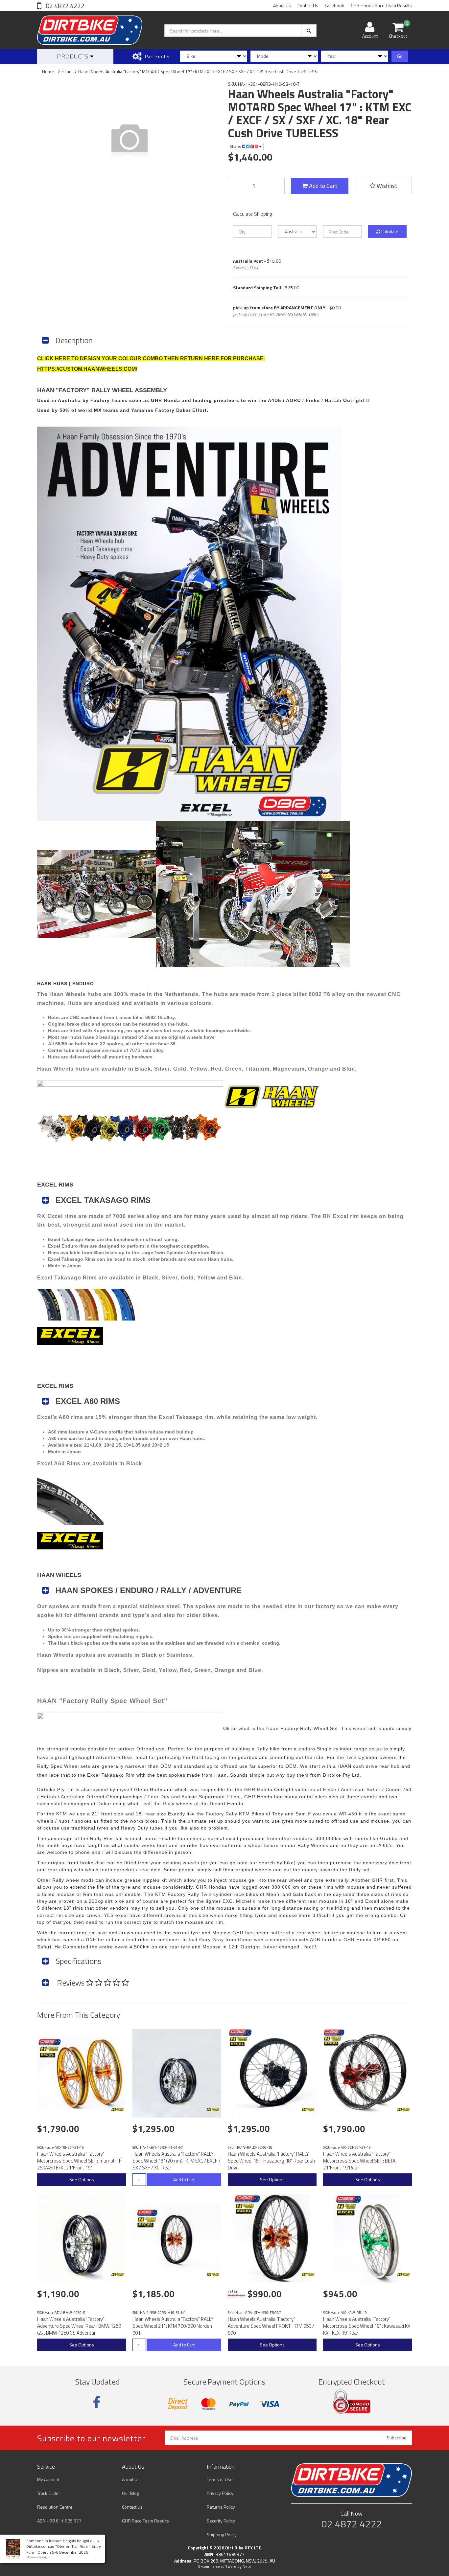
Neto (247, 2566)
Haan (67, 71)
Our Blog (130, 2493)
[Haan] (118, 2109)
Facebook (334, 5)
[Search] (309, 31)
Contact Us (308, 5)
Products (73, 56)
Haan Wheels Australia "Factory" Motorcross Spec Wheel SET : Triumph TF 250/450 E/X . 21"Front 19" (79, 2161)
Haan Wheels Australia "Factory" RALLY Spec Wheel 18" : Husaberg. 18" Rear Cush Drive (271, 2161)
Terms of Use (220, 2479)
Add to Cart (322, 186)
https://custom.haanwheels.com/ (87, 369)
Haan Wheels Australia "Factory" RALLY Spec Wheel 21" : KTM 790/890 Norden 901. (173, 2326)
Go (400, 56)
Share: (236, 146)
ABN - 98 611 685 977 (59, 2521)
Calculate (389, 231)
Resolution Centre (55, 2507)
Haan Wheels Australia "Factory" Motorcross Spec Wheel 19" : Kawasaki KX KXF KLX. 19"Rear (367, 2326)
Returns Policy (221, 2507)
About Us (282, 5)
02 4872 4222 (64, 6)
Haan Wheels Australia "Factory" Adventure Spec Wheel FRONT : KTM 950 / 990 (271, 2326)
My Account (48, 2479)
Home (48, 71)
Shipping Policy (222, 2534)
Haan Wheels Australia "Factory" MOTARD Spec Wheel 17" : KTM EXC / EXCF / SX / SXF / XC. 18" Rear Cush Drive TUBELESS (198, 71)
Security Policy (221, 2521)
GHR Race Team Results (145, 2521)
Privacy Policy (220, 2493)
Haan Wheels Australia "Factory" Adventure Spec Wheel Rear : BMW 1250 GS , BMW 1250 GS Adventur (79, 2326)
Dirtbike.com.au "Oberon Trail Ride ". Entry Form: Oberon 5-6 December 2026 (64, 2549)
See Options (82, 2179)
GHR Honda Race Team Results (381, 5)
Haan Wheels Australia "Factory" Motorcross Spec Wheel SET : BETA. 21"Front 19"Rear (360, 2161)
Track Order (49, 2493)
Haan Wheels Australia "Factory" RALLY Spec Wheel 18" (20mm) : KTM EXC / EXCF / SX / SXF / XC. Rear (177, 2161)
